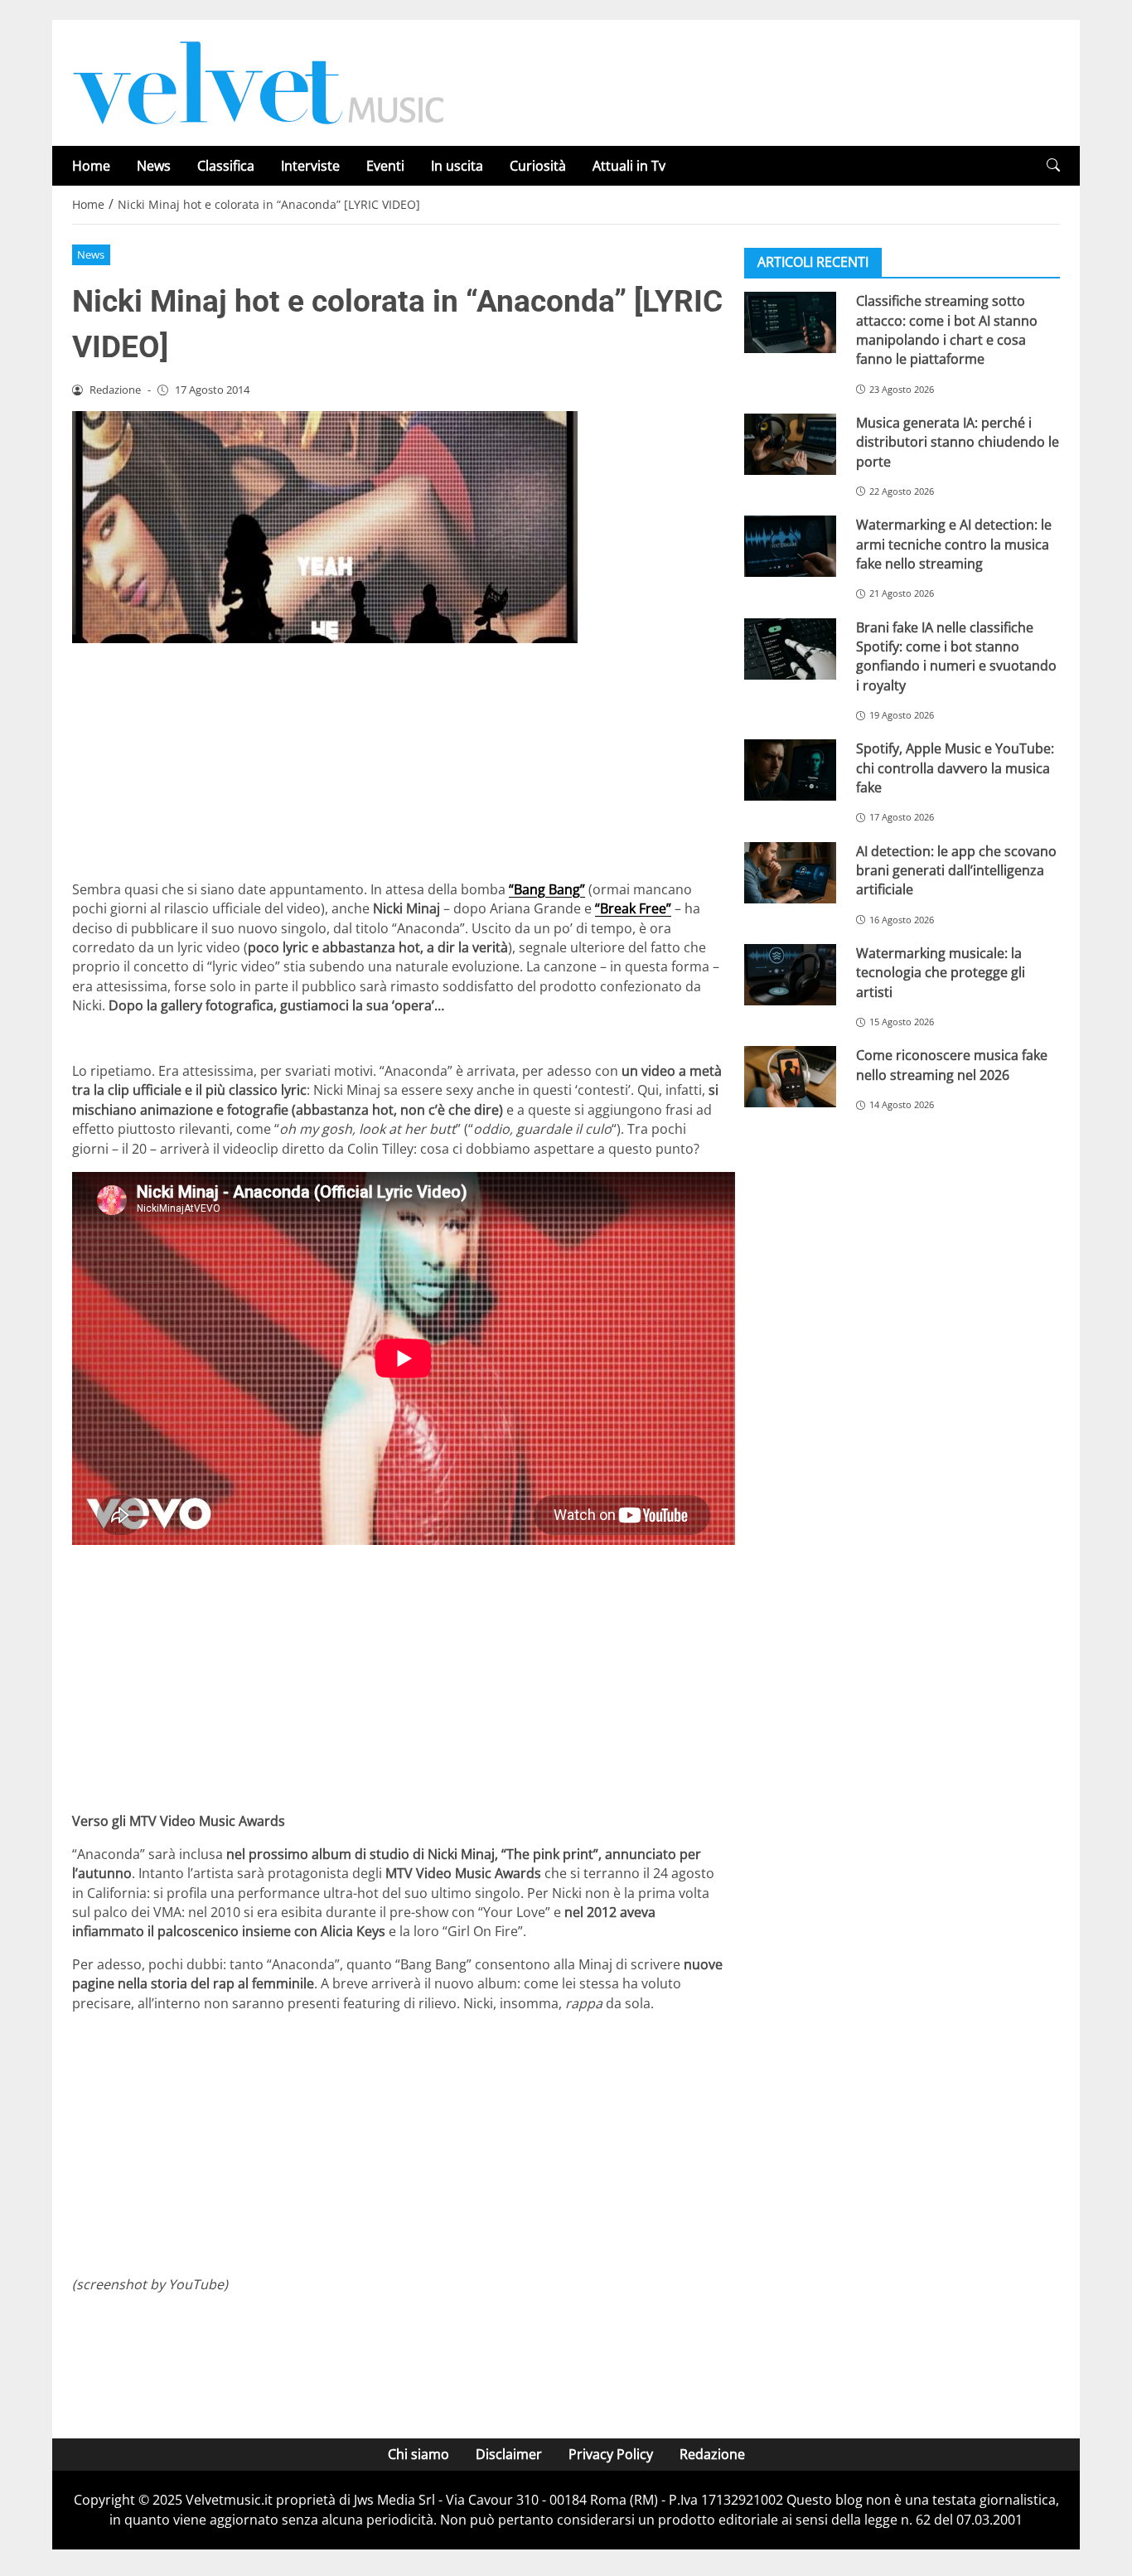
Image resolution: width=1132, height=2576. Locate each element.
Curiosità (538, 166)
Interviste (310, 166)
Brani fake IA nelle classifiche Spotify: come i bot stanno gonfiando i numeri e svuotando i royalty (956, 656)
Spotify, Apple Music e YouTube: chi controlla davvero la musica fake (955, 768)
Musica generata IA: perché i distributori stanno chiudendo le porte (958, 442)
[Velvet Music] (259, 81)
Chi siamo (418, 2454)
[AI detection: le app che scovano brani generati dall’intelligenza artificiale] (790, 872)
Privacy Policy (611, 2454)
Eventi (385, 166)
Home (91, 166)
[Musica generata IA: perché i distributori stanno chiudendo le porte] (790, 444)
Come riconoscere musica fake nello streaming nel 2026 (952, 1065)
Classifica (226, 166)
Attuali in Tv (629, 166)
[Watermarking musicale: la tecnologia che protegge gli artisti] (790, 975)
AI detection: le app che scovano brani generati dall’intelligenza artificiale (956, 870)
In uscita (457, 166)
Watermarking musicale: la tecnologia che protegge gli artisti (941, 973)
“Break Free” (633, 908)
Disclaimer (509, 2454)
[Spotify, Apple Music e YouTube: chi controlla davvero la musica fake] (790, 770)
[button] (1053, 165)
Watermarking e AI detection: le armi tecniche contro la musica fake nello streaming (954, 544)
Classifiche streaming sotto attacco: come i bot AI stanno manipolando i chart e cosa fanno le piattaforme (947, 330)
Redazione (712, 2454)
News (154, 166)
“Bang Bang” (547, 889)
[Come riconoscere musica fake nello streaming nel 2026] (790, 1077)
